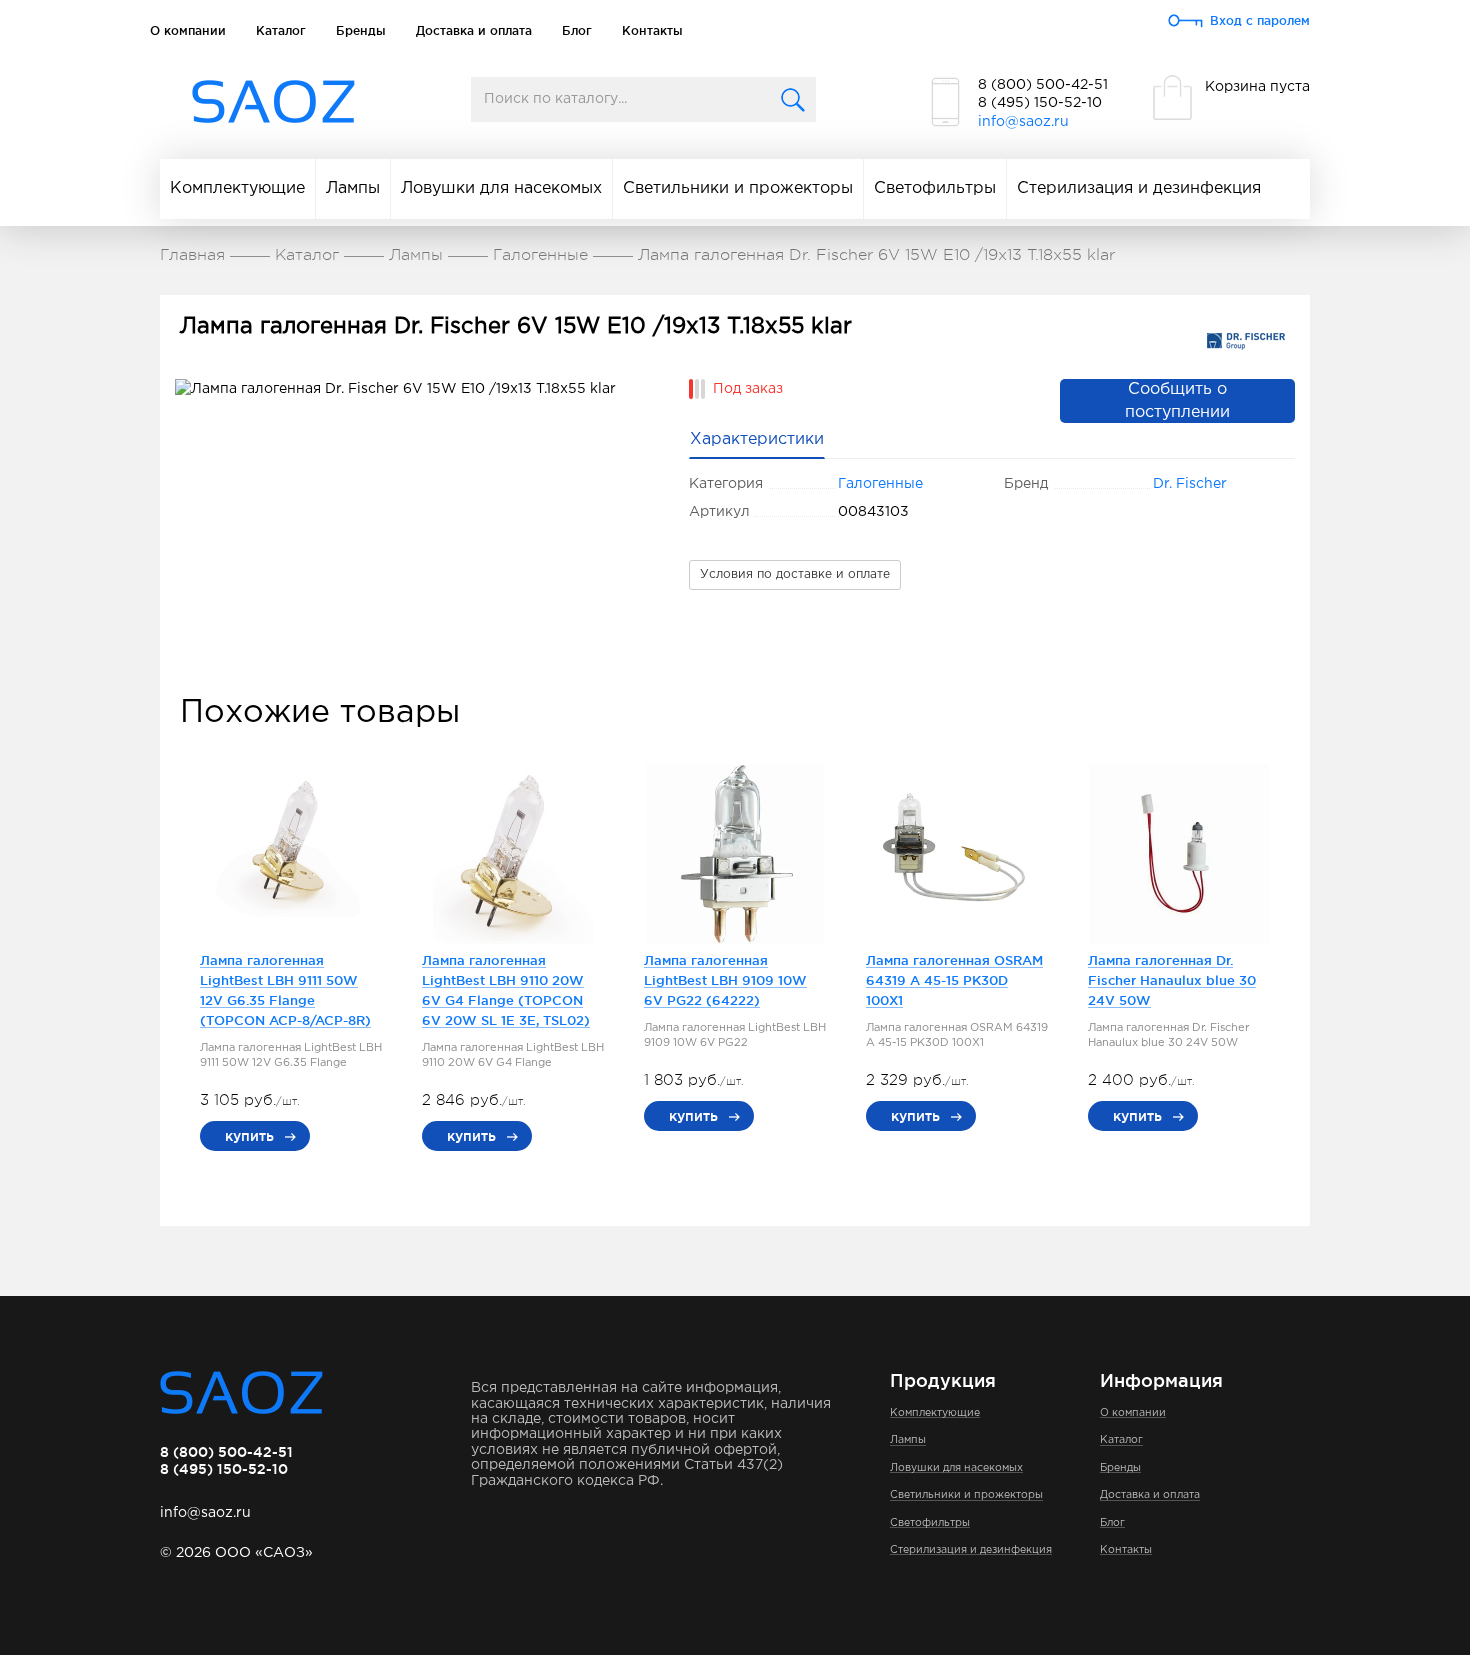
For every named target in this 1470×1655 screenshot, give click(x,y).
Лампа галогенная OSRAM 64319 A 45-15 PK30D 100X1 (954, 980)
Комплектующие (237, 188)
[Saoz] (273, 102)
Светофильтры (935, 188)
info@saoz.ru (1023, 122)
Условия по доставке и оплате (795, 574)
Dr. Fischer (1190, 484)
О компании (188, 30)
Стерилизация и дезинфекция (1139, 188)
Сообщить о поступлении (1177, 401)
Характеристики (757, 439)
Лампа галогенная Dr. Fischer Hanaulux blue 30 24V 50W (1172, 980)
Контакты (652, 30)
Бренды (361, 30)
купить (249, 1136)
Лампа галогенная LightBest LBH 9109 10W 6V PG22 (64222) (725, 980)
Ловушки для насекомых (501, 188)
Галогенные (880, 484)
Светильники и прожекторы (738, 188)
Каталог (281, 30)
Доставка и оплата (474, 30)
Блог (577, 30)
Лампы (353, 188)
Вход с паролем (1260, 20)
